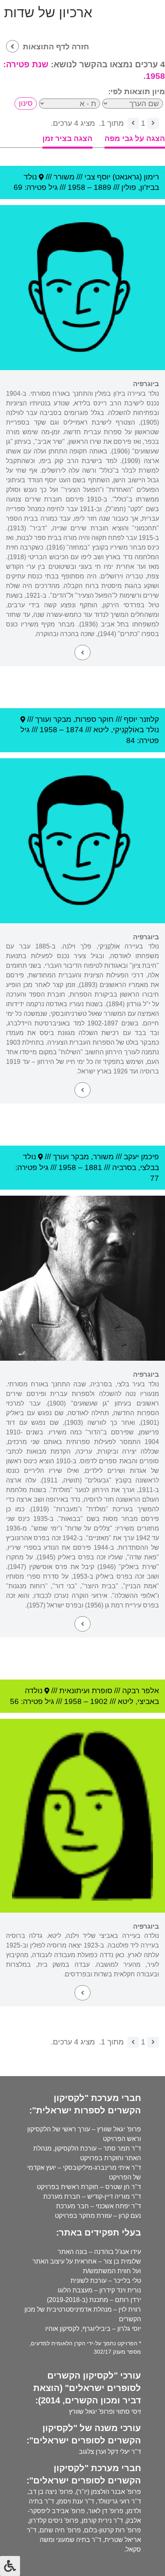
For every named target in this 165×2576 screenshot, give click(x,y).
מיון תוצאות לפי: (137, 92)
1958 (76, 187)
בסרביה (124, 1167)
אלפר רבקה (141, 1691)
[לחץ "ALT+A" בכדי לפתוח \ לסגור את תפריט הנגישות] (10, 2566)
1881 (93, 1167)
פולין (129, 187)
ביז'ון (147, 187)
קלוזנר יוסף (141, 719)
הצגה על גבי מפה (135, 138)
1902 (99, 1701)
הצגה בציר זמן (67, 138)
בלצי (147, 1167)
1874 (74, 730)
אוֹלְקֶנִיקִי (126, 730)
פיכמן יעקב (141, 1157)
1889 (103, 187)
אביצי (146, 1701)
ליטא (101, 730)
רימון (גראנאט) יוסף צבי (122, 177)
